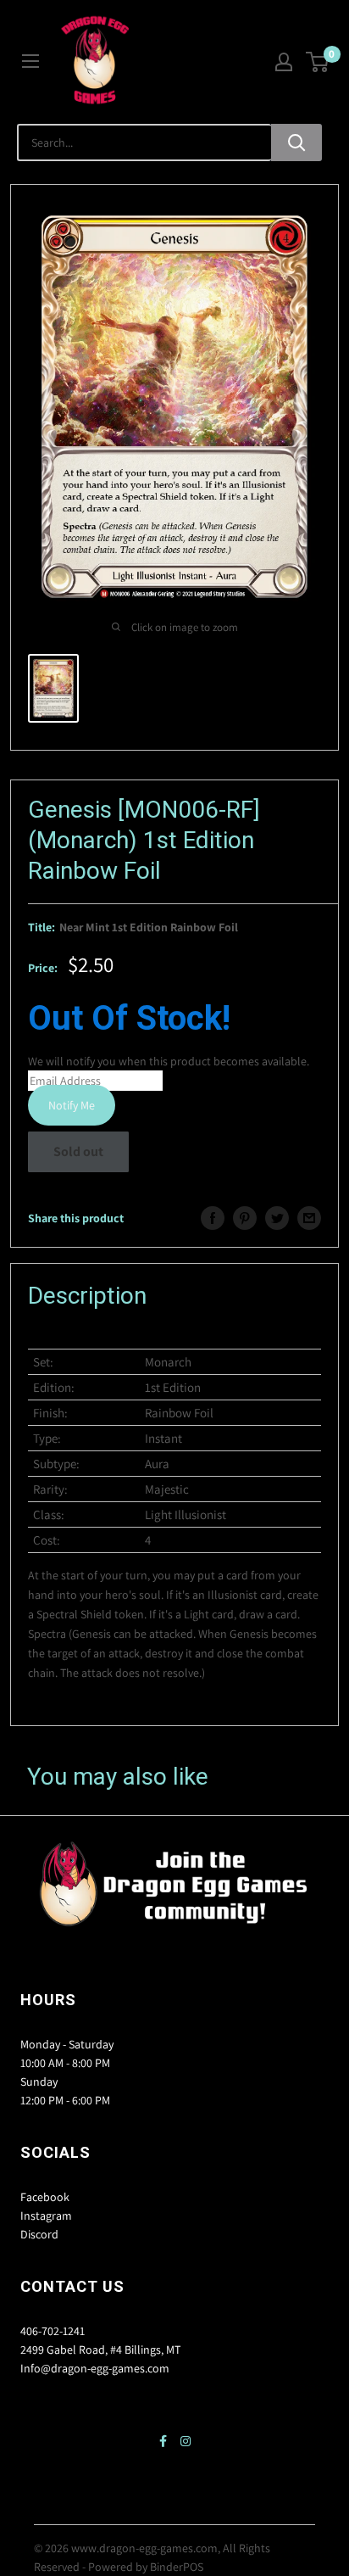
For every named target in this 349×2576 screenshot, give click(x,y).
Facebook (45, 2197)
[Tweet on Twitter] (277, 1218)
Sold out (78, 1151)
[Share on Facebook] (213, 1218)
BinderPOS (177, 2567)
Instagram (46, 2216)
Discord (39, 2234)
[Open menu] (30, 61)
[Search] (296, 142)
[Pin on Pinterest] (245, 1218)
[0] (318, 62)
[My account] (284, 62)
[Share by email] (309, 1218)
